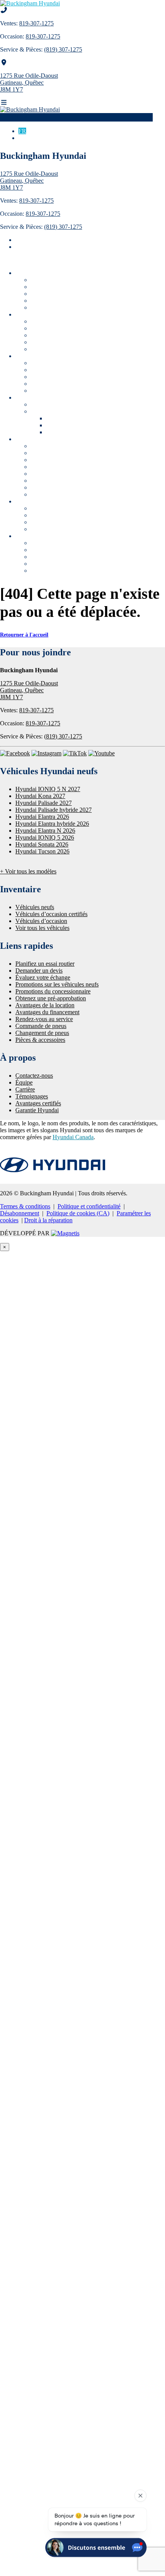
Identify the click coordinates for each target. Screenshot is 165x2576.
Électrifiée (44, 342)
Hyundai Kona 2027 (40, 796)
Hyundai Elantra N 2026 (45, 831)
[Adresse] (4, 62)
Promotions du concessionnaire (71, 411)
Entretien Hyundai (55, 487)
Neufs (54, 425)
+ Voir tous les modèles (28, 871)
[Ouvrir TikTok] (75, 753)
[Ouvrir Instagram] (46, 753)
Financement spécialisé (60, 529)
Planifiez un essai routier (63, 370)
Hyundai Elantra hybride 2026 (52, 824)
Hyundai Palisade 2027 (44, 803)
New (52, 418)
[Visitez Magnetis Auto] (65, 1233)
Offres (23, 397)
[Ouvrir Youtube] (101, 753)
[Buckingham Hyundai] (30, 3)
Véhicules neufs (51, 280)
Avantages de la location (62, 522)
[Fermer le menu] (4, 260)
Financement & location (46, 501)
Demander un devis (56, 377)
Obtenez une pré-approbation (69, 508)
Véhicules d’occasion (58, 294)
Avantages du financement (65, 515)
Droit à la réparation (48, 1220)
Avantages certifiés (55, 301)
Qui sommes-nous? (40, 536)
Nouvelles (43, 571)
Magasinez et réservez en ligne (70, 363)
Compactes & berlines (59, 335)
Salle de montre (35, 314)
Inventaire (29, 273)
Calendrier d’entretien (60, 481)
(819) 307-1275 (63, 49)
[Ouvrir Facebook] (15, 753)
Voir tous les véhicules (59, 307)
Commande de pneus (58, 453)
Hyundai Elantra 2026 (42, 817)
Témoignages (48, 564)
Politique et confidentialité (89, 1206)
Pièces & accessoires (57, 467)
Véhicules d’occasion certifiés (68, 287)
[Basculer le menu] (4, 102)
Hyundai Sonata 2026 (42, 844)
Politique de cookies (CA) (78, 1213)
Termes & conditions (25, 1206)
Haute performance (56, 349)
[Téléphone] (4, 10)
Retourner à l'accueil (24, 635)
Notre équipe (48, 550)
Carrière (42, 557)
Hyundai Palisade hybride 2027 (54, 810)
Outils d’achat (34, 356)
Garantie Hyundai (54, 391)
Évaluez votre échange (60, 384)
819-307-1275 (36, 23)
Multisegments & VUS (60, 328)
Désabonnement (20, 1213)
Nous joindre (48, 543)
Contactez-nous (34, 1076)
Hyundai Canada (73, 1137)
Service (55, 432)
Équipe (24, 1082)
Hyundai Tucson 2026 (42, 851)
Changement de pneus (60, 460)
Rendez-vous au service (61, 446)
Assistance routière (55, 474)
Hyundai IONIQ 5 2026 (45, 837)
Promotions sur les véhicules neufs (75, 404)
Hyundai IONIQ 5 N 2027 (48, 789)
